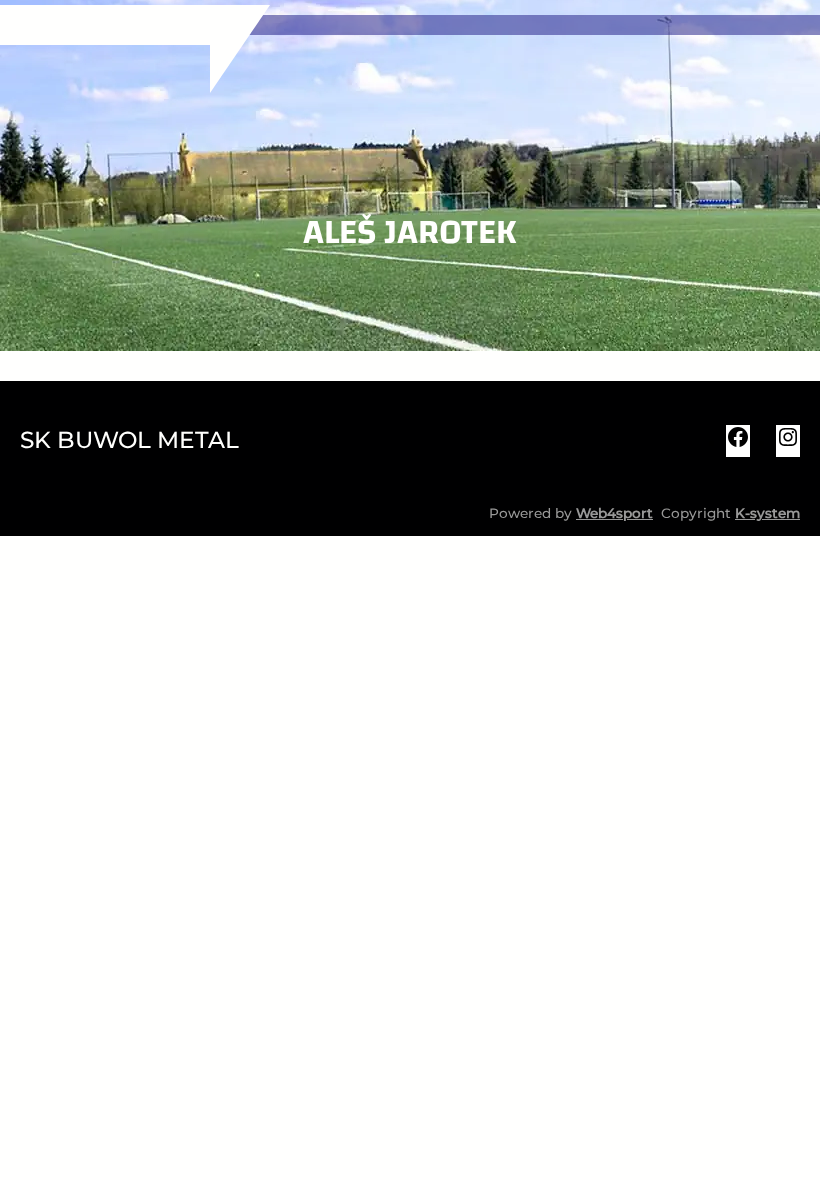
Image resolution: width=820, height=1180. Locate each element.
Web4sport (614, 513)
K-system (767, 513)
